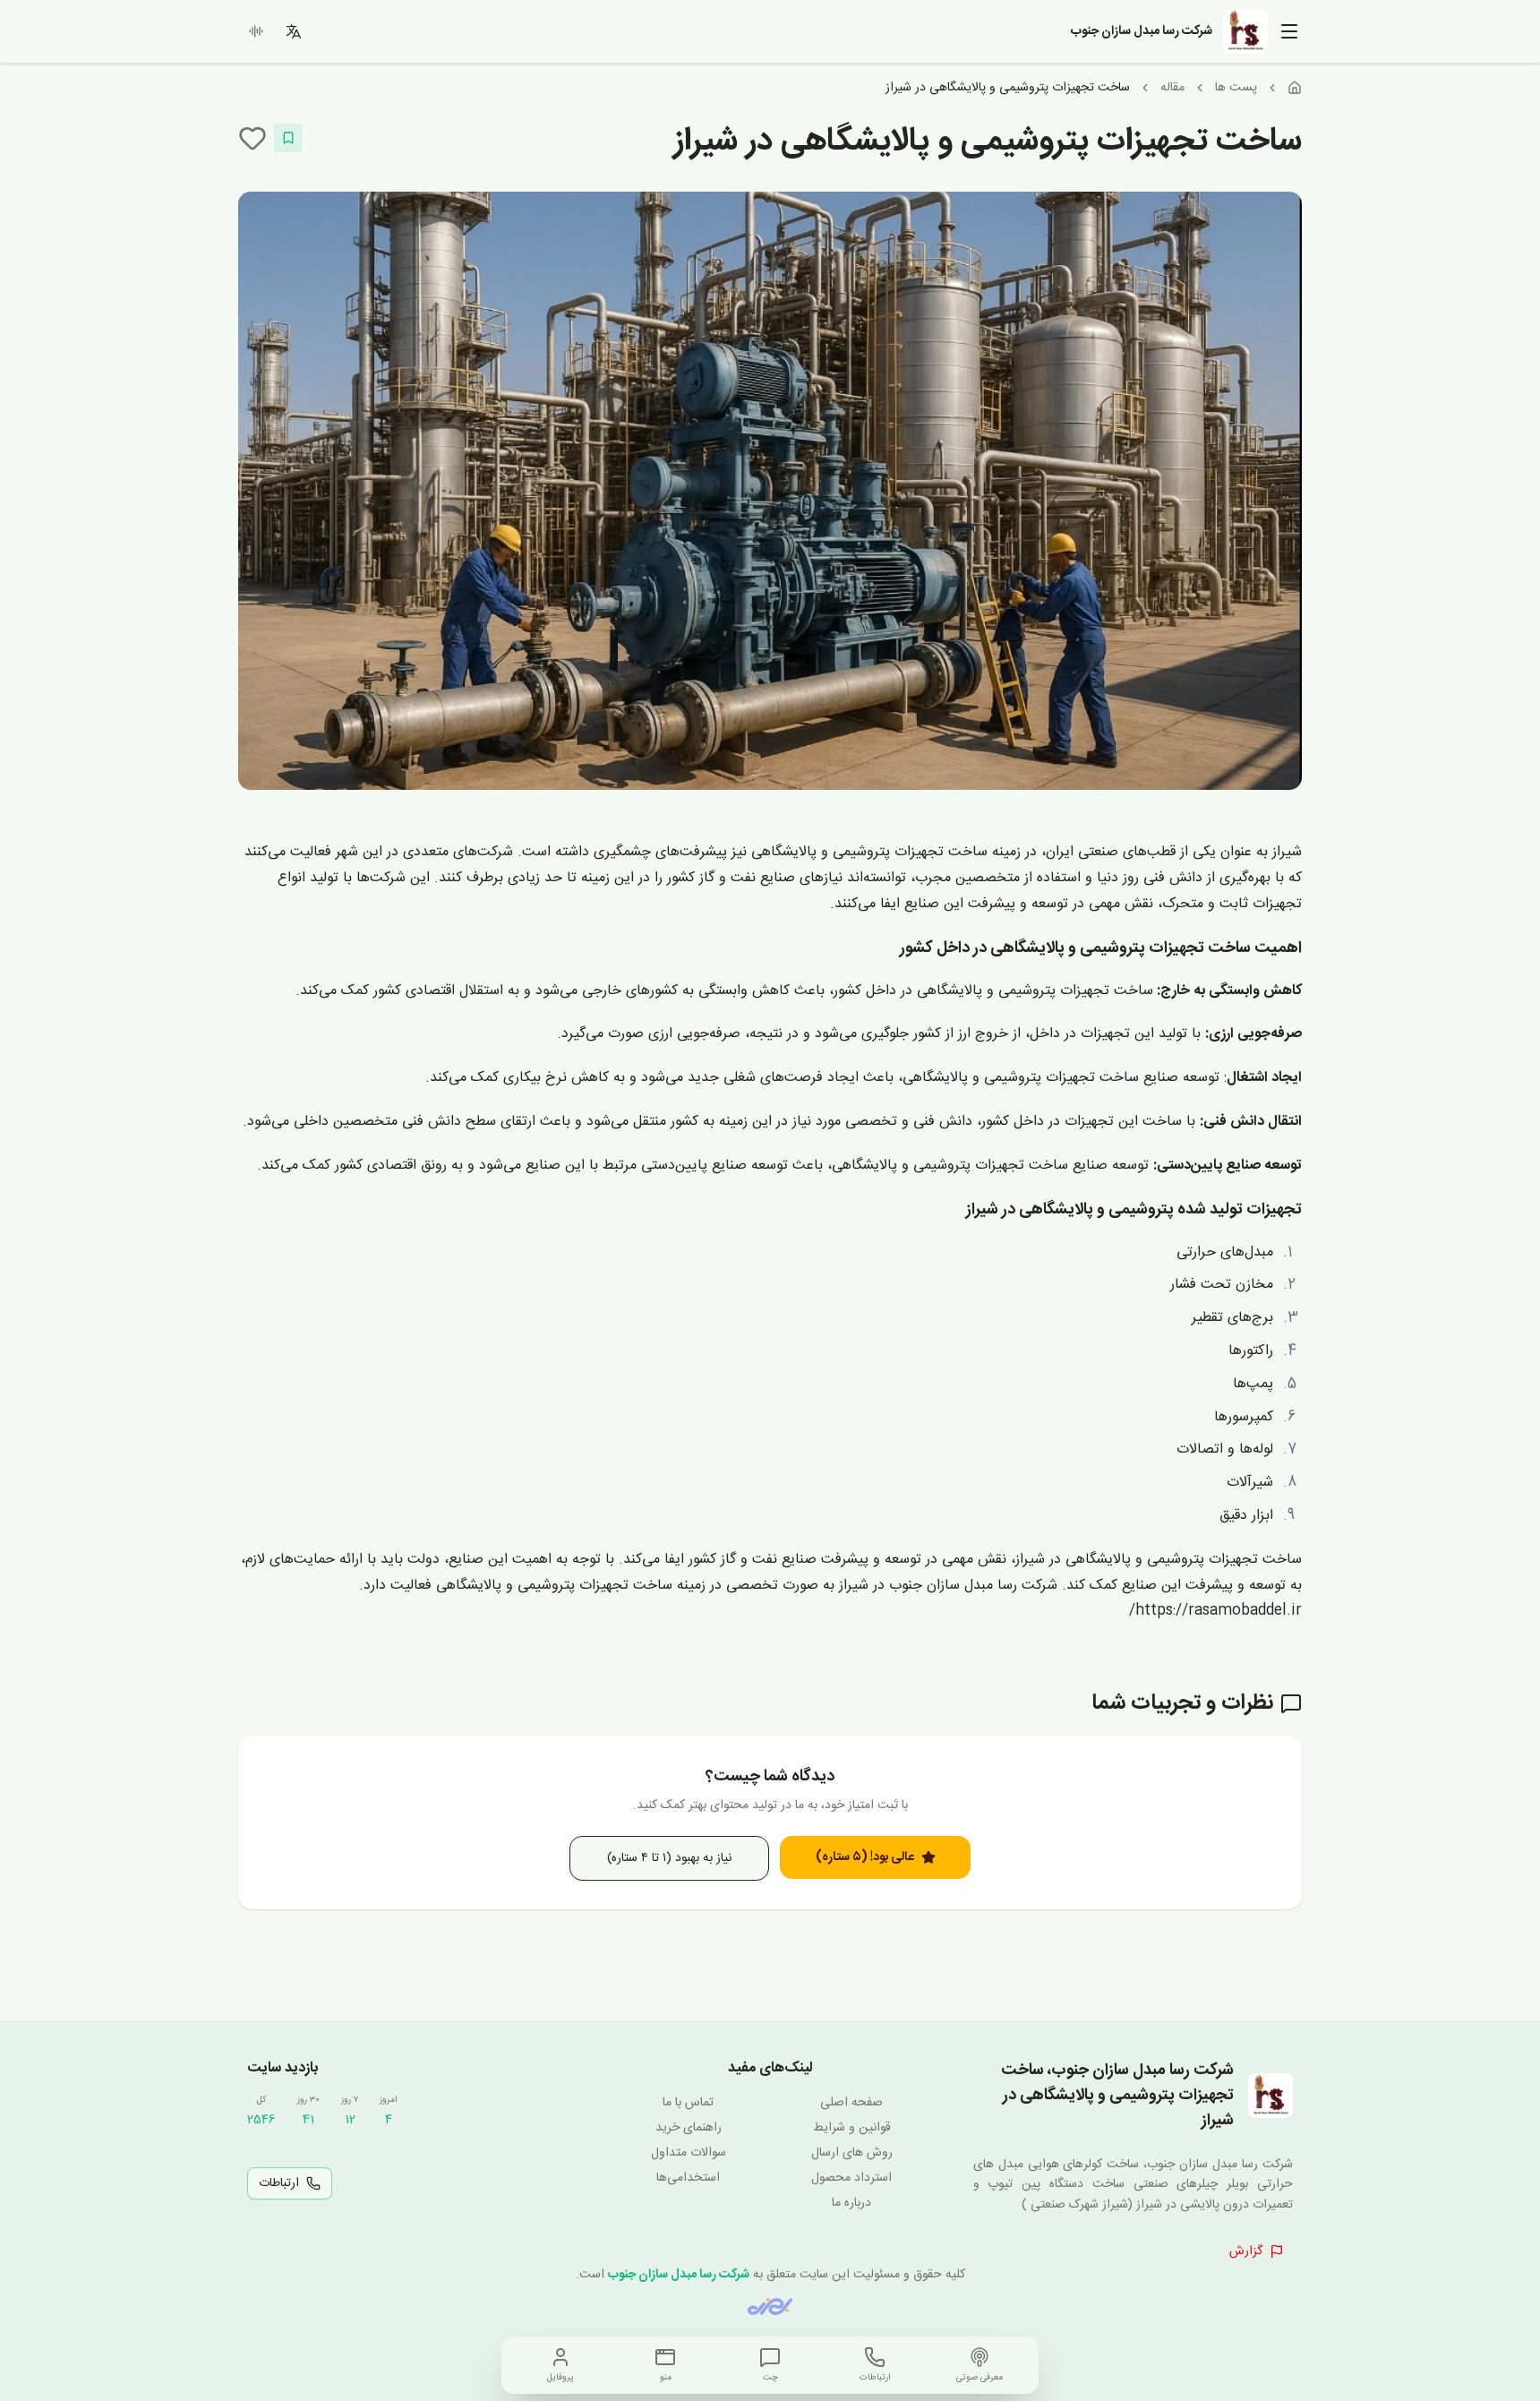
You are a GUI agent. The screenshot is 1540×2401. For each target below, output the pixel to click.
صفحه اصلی (851, 2103)
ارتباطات (279, 2183)
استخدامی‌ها (688, 2178)
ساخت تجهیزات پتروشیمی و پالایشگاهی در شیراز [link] (1008, 88)
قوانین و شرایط (852, 2128)
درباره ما (851, 2203)
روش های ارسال (852, 2153)
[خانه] (1295, 88)
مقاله (1172, 88)
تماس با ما (688, 2103)
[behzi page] (770, 2307)
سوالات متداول (689, 2153)
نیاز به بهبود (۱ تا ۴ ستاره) (669, 1858)
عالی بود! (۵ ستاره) (865, 1857)
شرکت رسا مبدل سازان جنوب (679, 2275)
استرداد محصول (851, 2178)
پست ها (1236, 88)
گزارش (1246, 2251)
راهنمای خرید (689, 2128)
